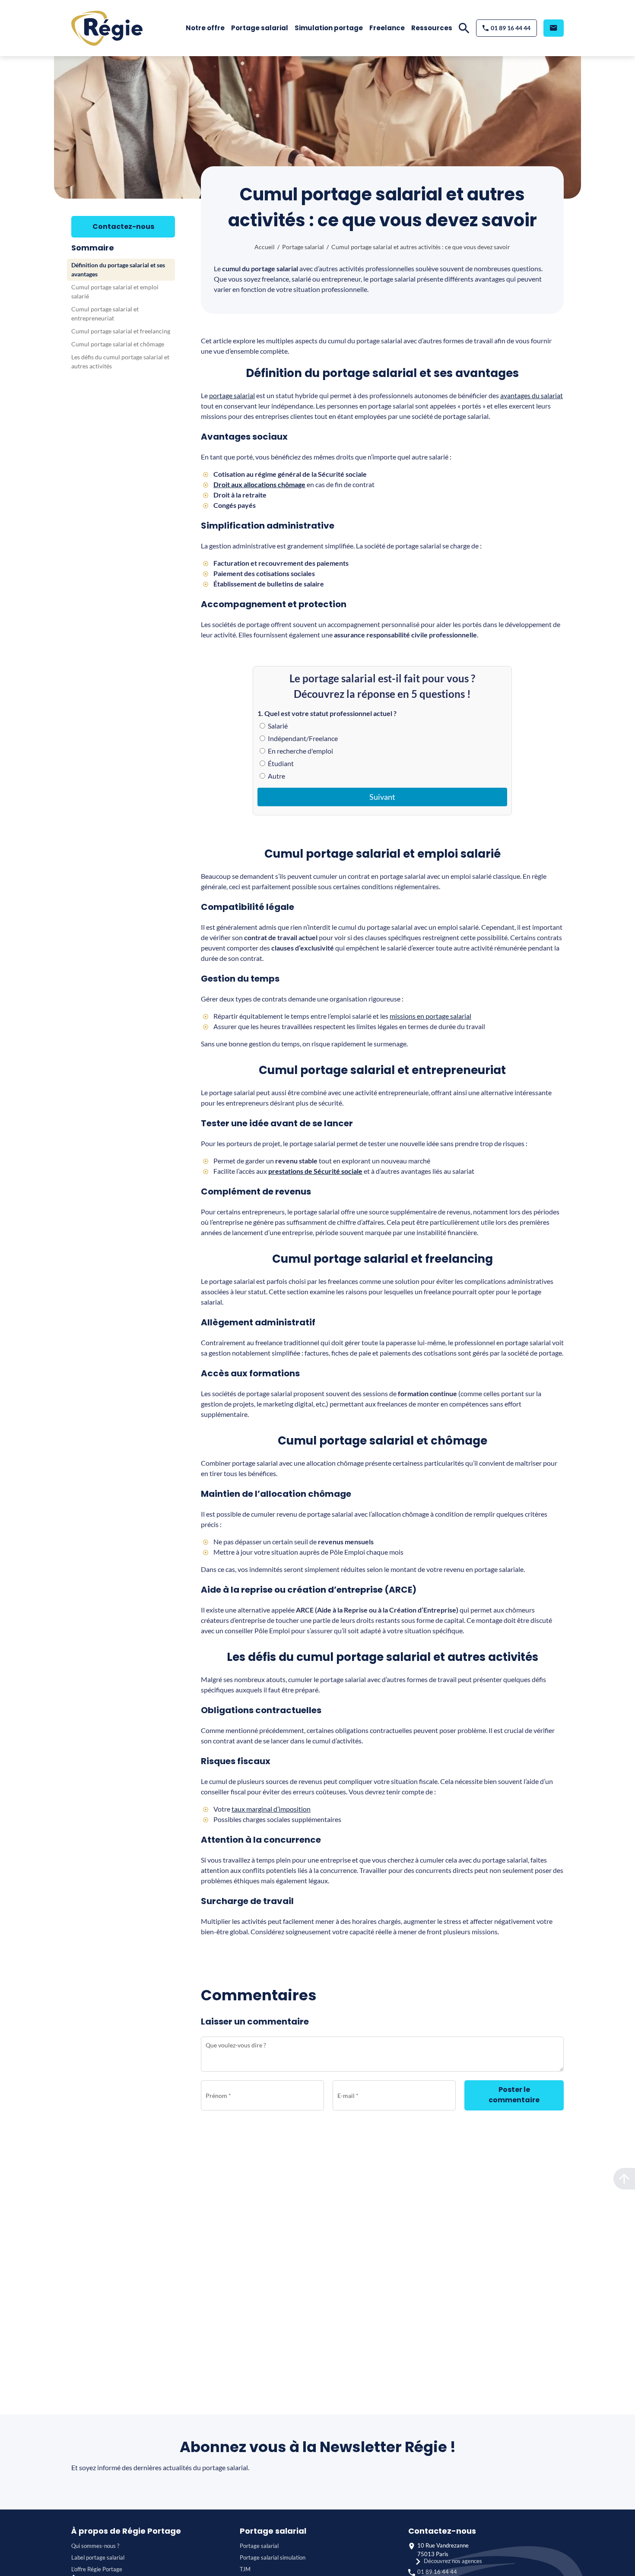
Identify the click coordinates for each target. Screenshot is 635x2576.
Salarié (277, 726)
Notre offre (205, 28)
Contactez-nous (123, 227)
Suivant (382, 797)
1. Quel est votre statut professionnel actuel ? (327, 713)
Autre (276, 776)
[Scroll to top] (624, 2179)
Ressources (432, 28)
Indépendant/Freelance (302, 738)
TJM (245, 2569)
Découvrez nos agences (453, 2561)
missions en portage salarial (430, 1016)
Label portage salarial (98, 2557)
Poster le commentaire (514, 2095)
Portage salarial (260, 28)
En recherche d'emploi (300, 751)
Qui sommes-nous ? (95, 2546)
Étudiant (280, 763)
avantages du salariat (532, 395)
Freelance (387, 28)
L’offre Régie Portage (97, 2569)
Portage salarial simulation (273, 2557)
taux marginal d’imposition (271, 1809)
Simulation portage (329, 28)
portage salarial (232, 395)
